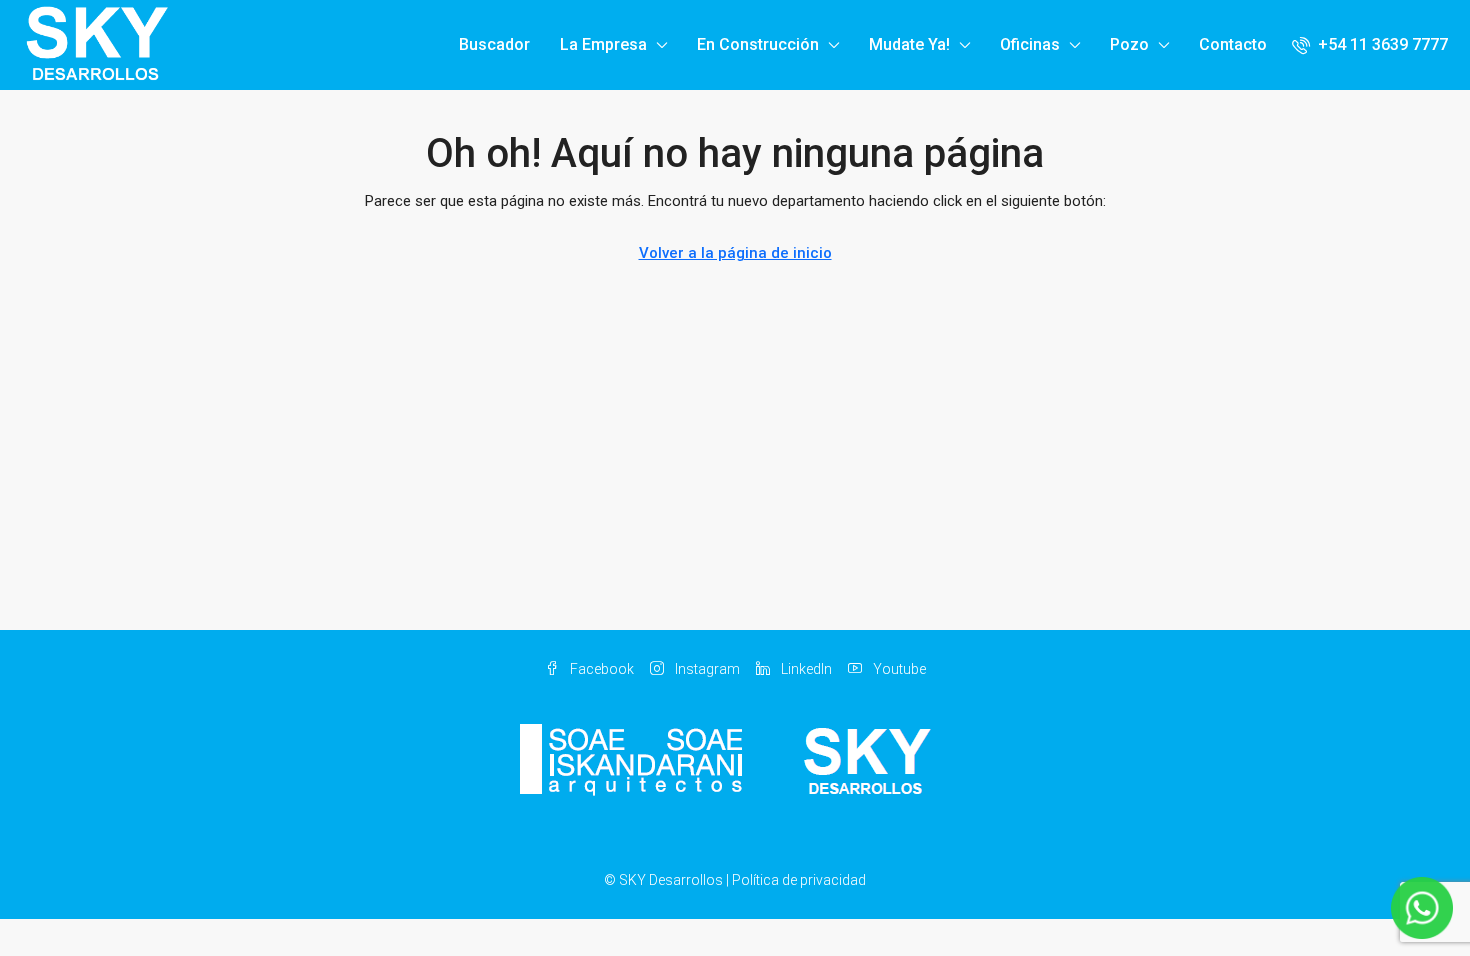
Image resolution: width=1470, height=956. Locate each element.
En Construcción (758, 44)
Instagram (706, 669)
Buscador (494, 44)
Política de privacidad (799, 880)
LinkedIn (805, 669)
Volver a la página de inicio (735, 253)
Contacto (1233, 44)
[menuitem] (1370, 44)
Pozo (1129, 44)
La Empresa (603, 44)
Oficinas (1030, 44)
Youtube (898, 669)
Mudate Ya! (909, 44)
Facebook (600, 669)
